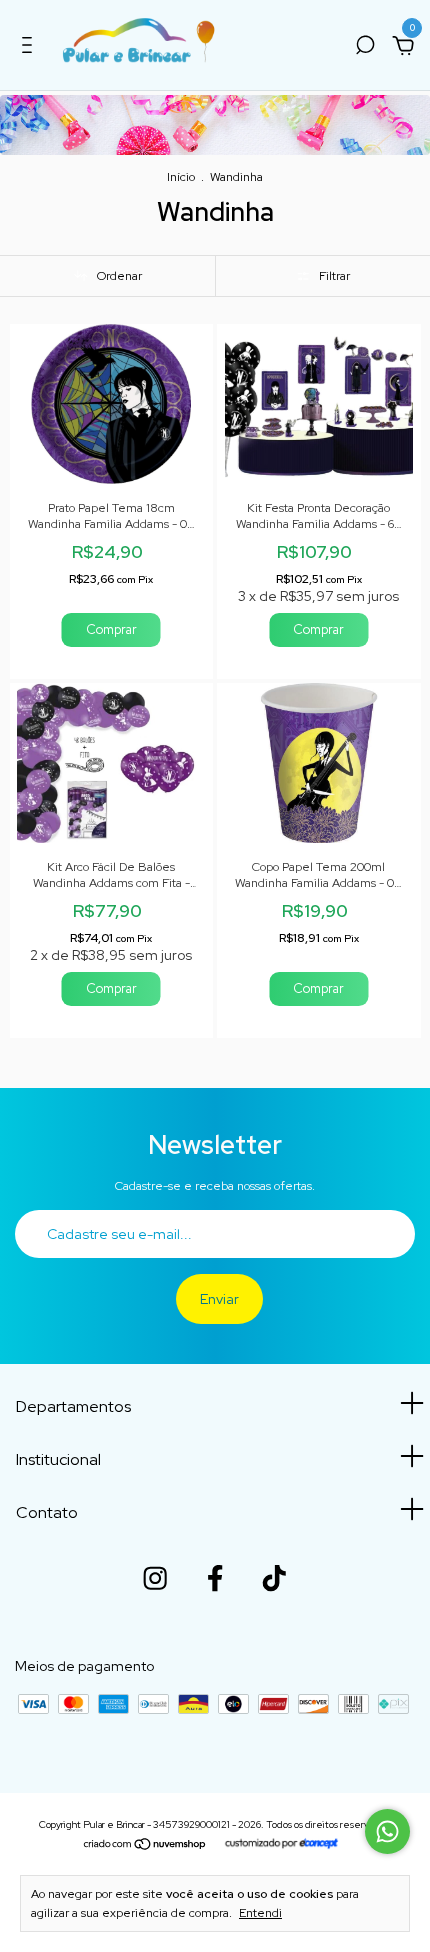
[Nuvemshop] (145, 1845)
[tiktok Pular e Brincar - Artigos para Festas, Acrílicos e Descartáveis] (274, 1578)
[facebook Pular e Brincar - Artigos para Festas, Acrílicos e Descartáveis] (215, 1578)
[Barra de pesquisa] (365, 48)
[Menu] (30, 48)
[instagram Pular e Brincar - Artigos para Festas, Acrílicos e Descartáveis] (155, 1578)
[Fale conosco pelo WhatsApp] (387, 1831)
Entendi (260, 1913)
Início (181, 177)
